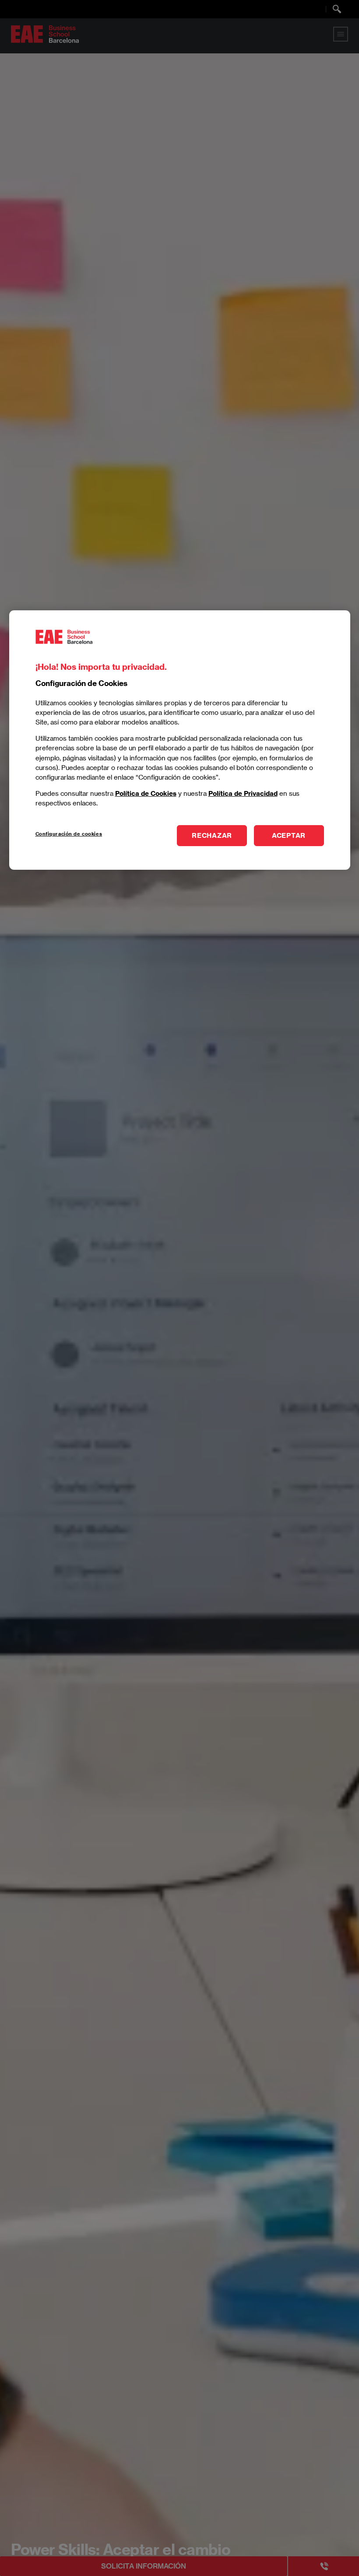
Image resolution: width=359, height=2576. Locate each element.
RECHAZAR (212, 835)
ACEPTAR (289, 835)
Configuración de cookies (69, 834)
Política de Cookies (146, 793)
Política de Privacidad (243, 793)
